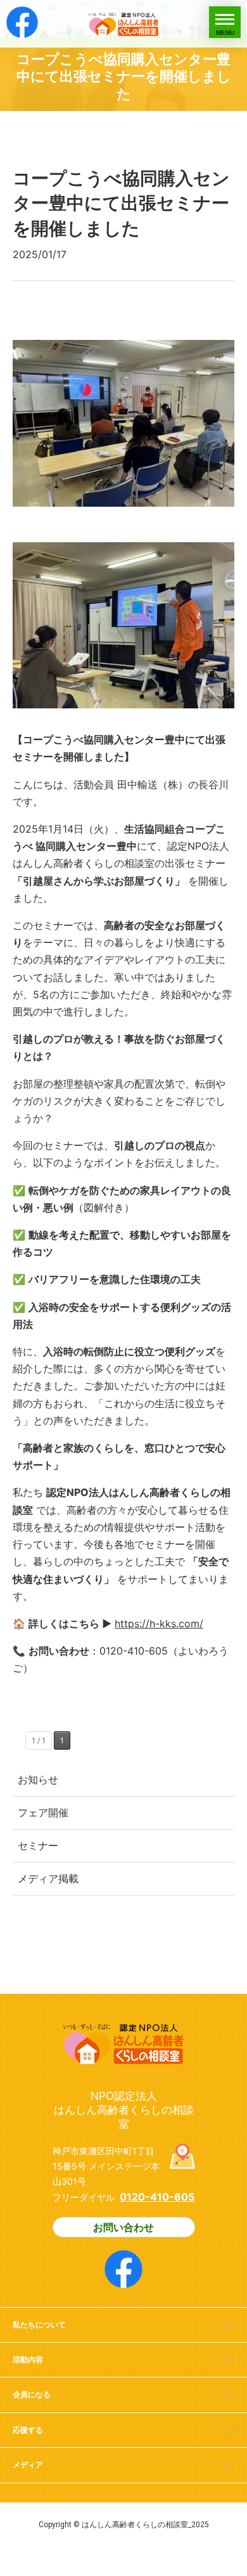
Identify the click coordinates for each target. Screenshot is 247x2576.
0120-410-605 (157, 2197)
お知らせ (38, 1779)
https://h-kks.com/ (159, 1623)
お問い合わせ (123, 2227)
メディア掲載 (48, 1878)
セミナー (38, 1845)
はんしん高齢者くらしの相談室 (123, 24)
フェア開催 (43, 1812)
